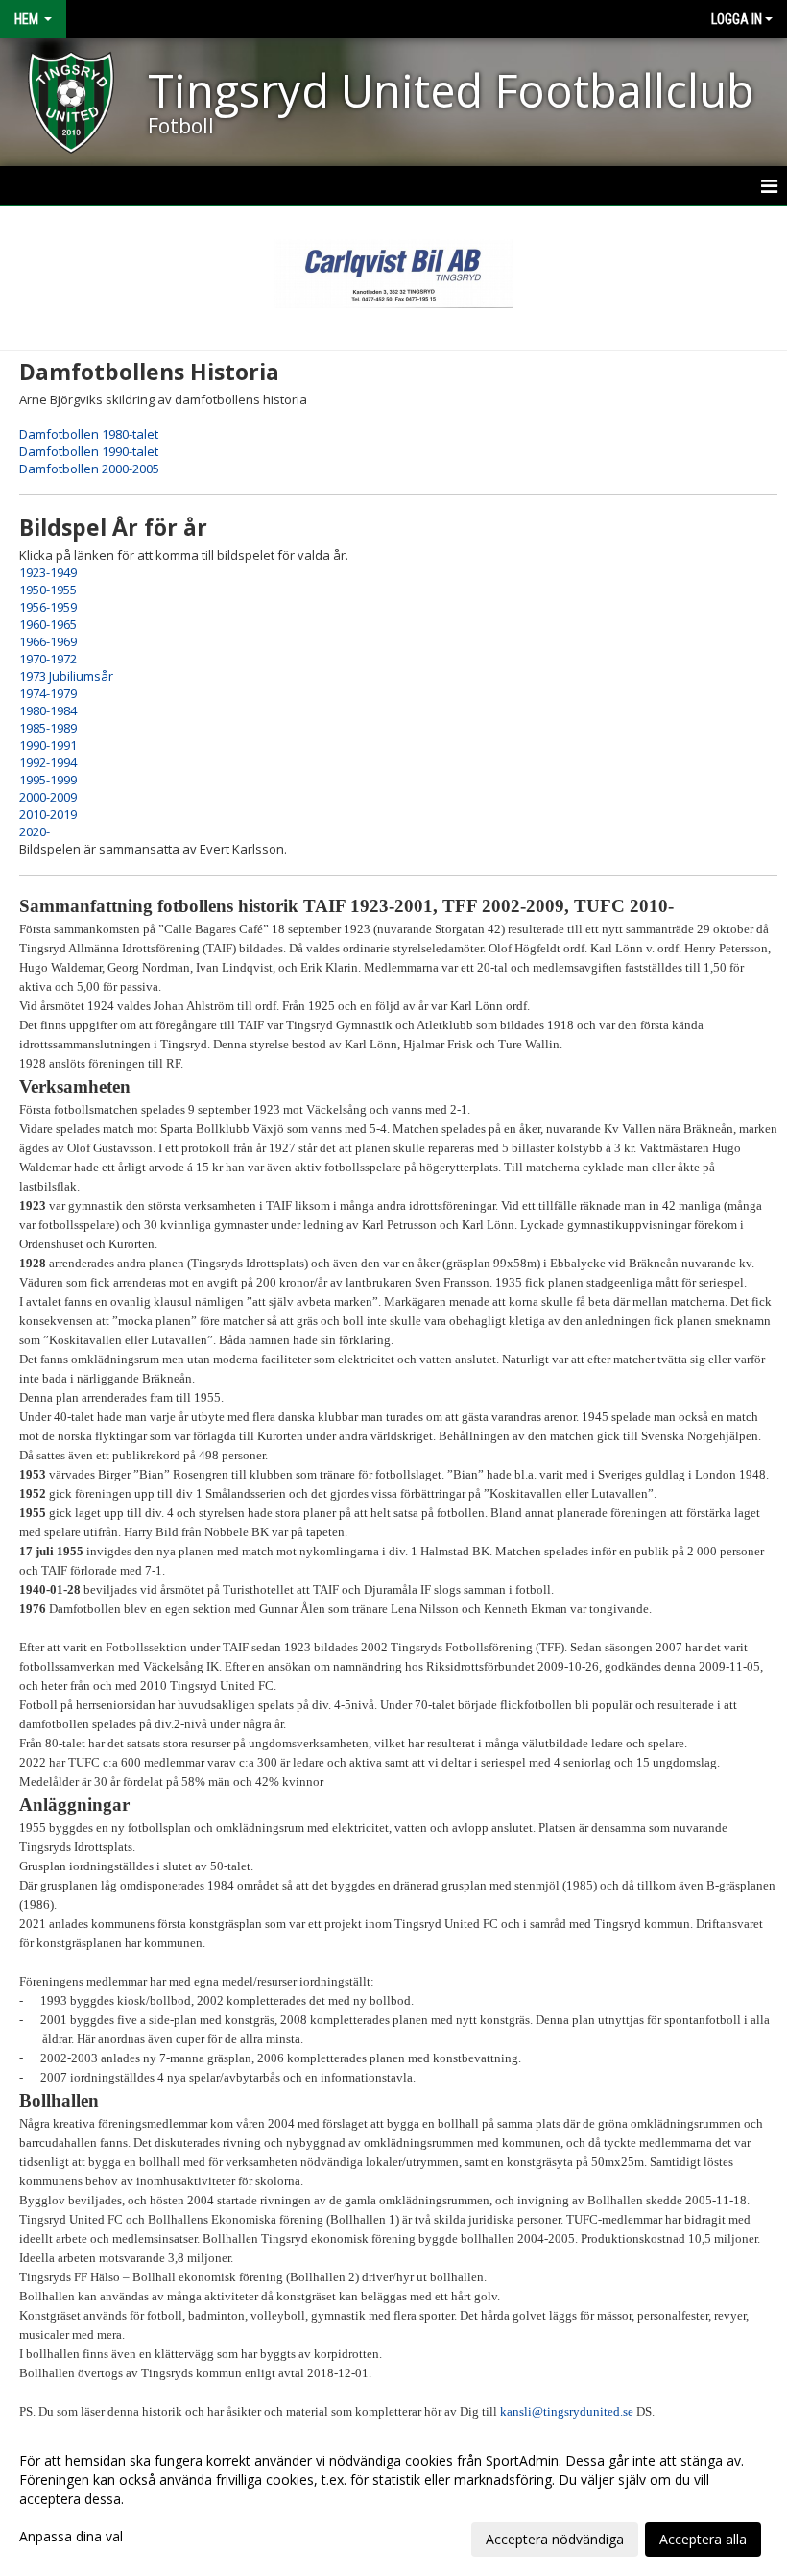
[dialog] (393, 2499)
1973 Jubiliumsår (66, 676)
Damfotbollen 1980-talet (89, 434)
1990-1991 (48, 745)
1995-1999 (48, 780)
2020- (35, 831)
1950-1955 (48, 590)
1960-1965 (48, 624)
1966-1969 (48, 641)
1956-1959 (48, 607)
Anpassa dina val (71, 2537)
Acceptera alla (703, 2539)
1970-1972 (48, 659)
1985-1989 (48, 728)
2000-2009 (48, 797)
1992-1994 (48, 762)
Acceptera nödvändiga (555, 2539)
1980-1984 (48, 710)
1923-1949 (48, 572)
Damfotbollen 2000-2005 (89, 469)
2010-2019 (48, 814)
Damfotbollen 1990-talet (89, 451)
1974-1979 (48, 693)
